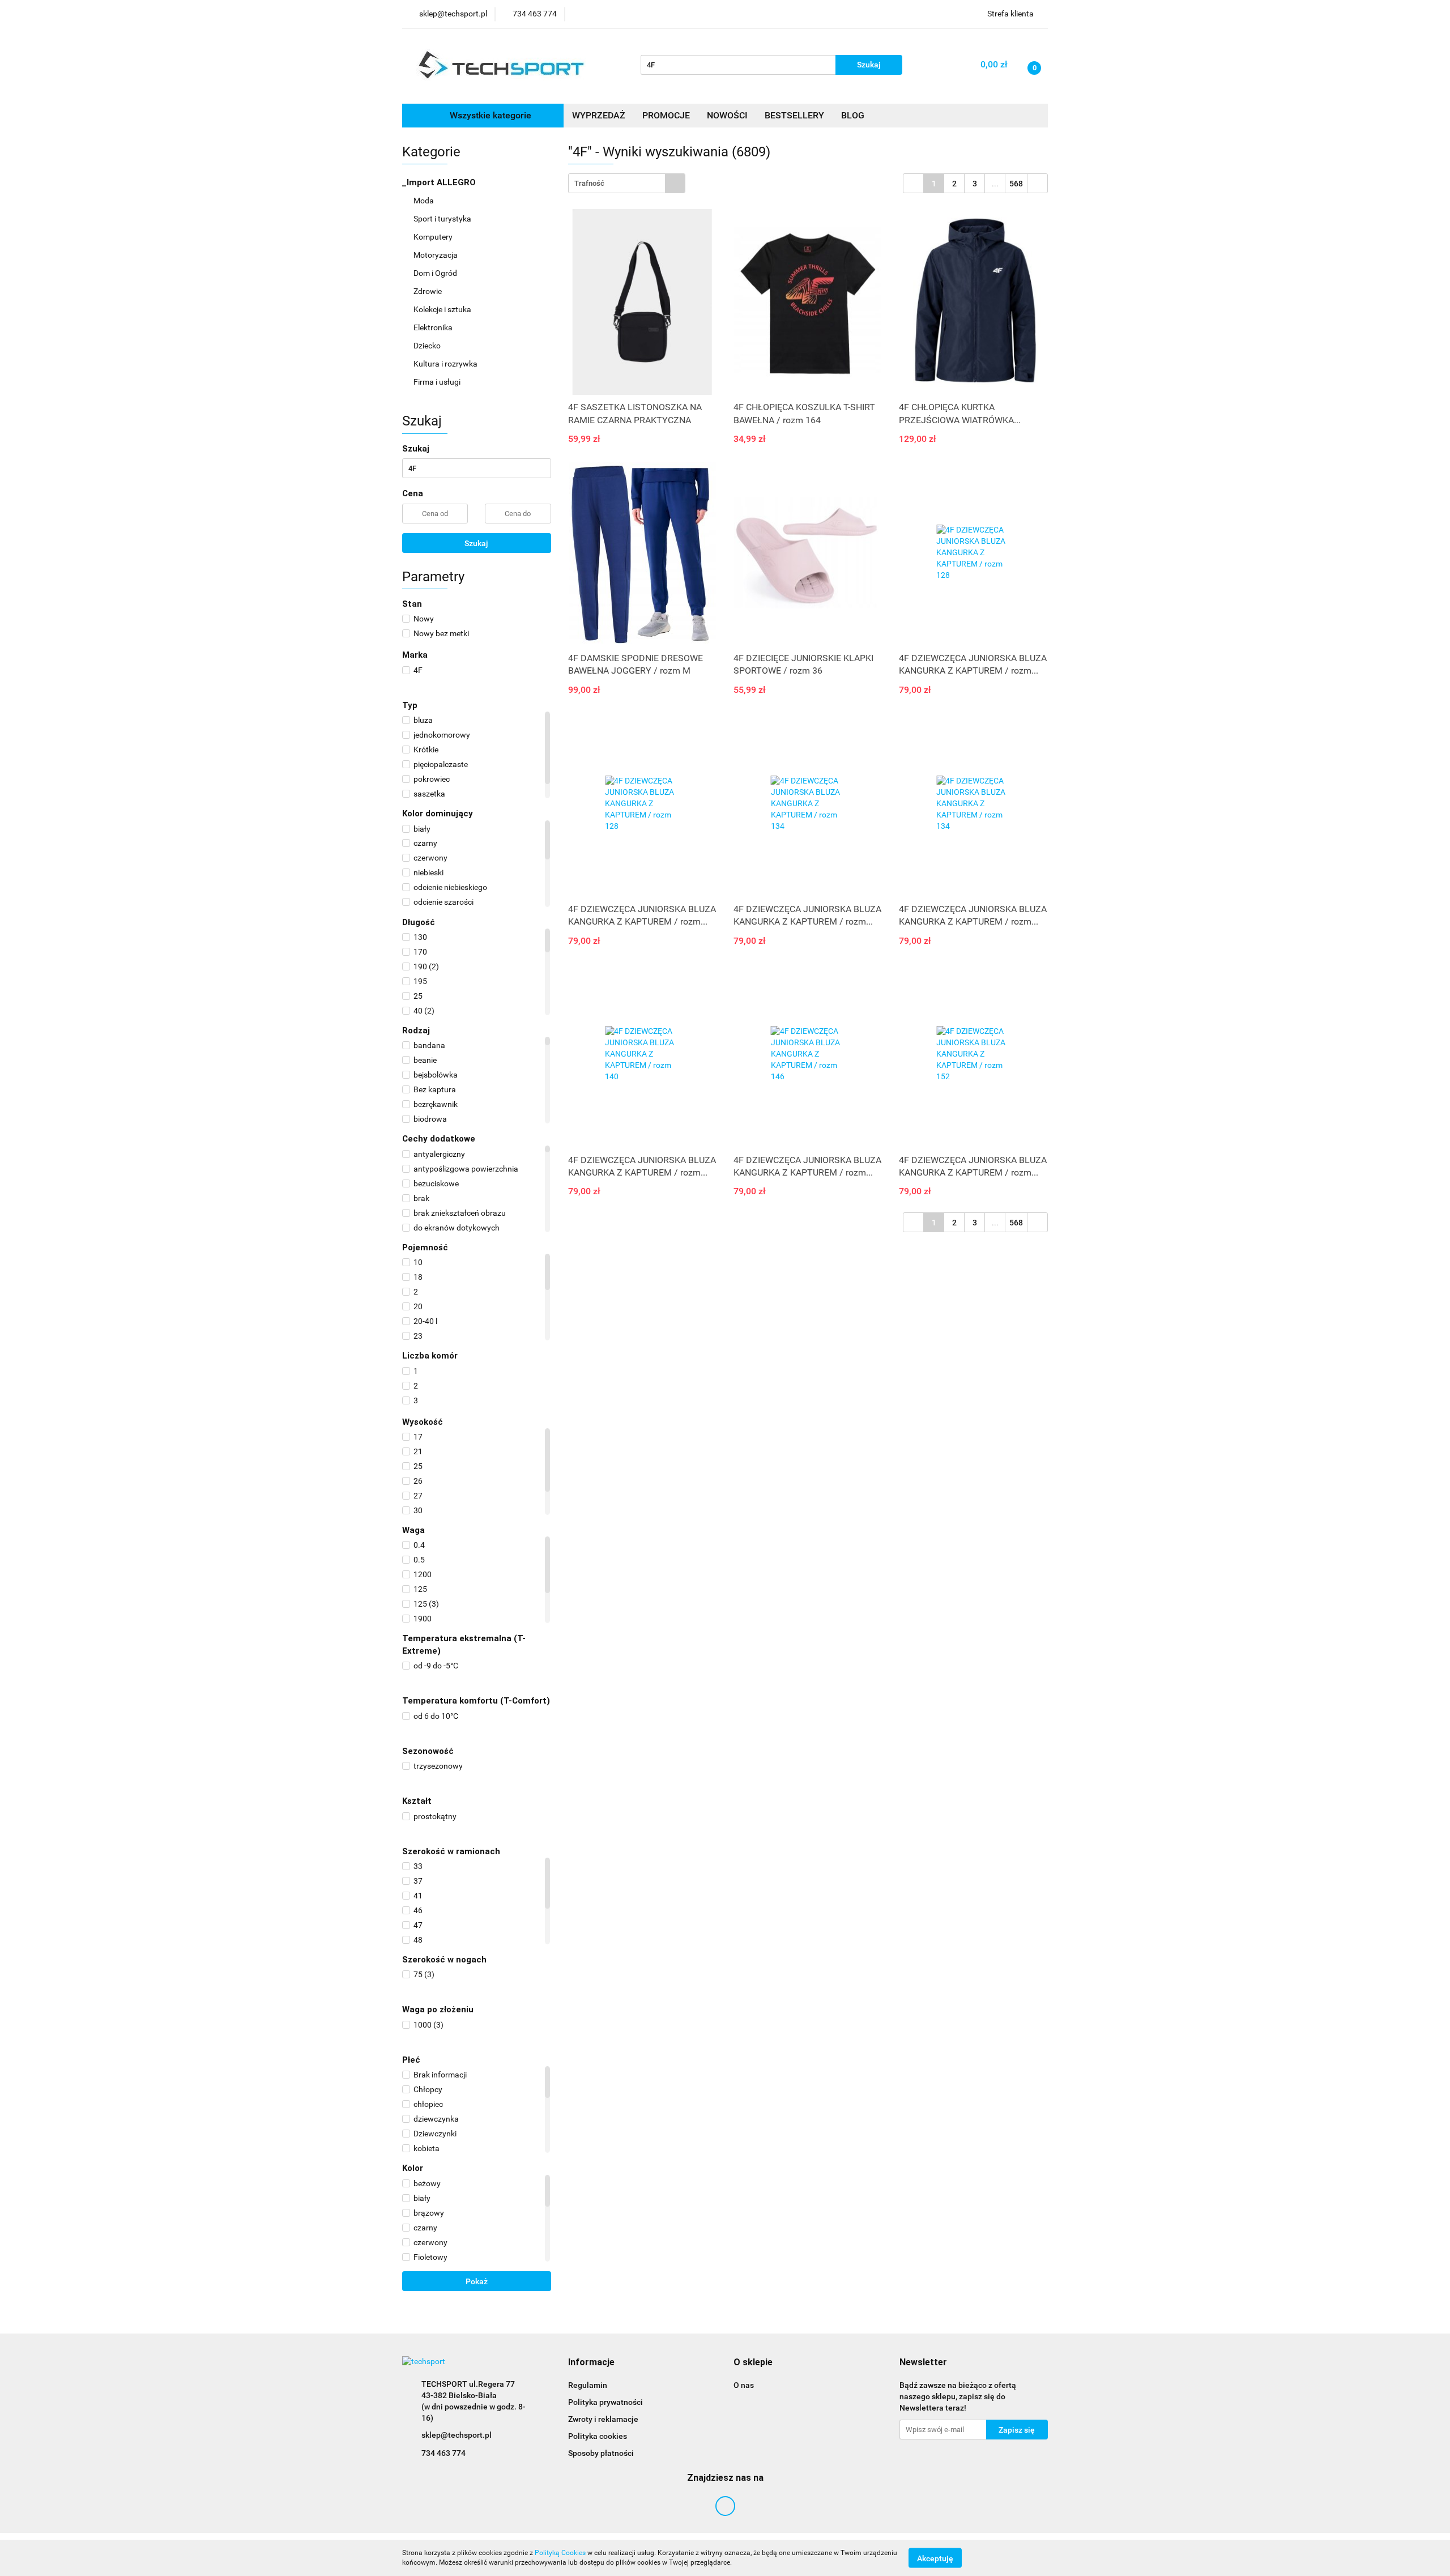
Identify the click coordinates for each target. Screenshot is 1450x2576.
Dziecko (428, 346)
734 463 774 (443, 2453)
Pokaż (477, 2281)
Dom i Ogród (436, 273)
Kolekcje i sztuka (443, 309)
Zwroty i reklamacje (603, 2419)
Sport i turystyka (443, 219)
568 (1016, 184)
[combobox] (627, 183)
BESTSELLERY (794, 115)
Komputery (434, 237)
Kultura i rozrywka (446, 364)
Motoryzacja (436, 255)
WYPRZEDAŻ (599, 115)
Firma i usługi (438, 382)
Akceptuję (935, 2558)
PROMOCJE (666, 115)
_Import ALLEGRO (440, 182)
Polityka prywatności (605, 2402)
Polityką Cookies (560, 2553)
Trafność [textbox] (589, 183)
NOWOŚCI (727, 115)
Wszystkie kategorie (489, 115)
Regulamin (588, 2385)
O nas (744, 2385)
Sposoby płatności (601, 2453)
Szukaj (476, 543)
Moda (425, 201)
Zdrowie (428, 291)
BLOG (853, 115)
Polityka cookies (598, 2436)
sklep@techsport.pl (457, 2435)
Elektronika (434, 327)
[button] (591, 2363)
